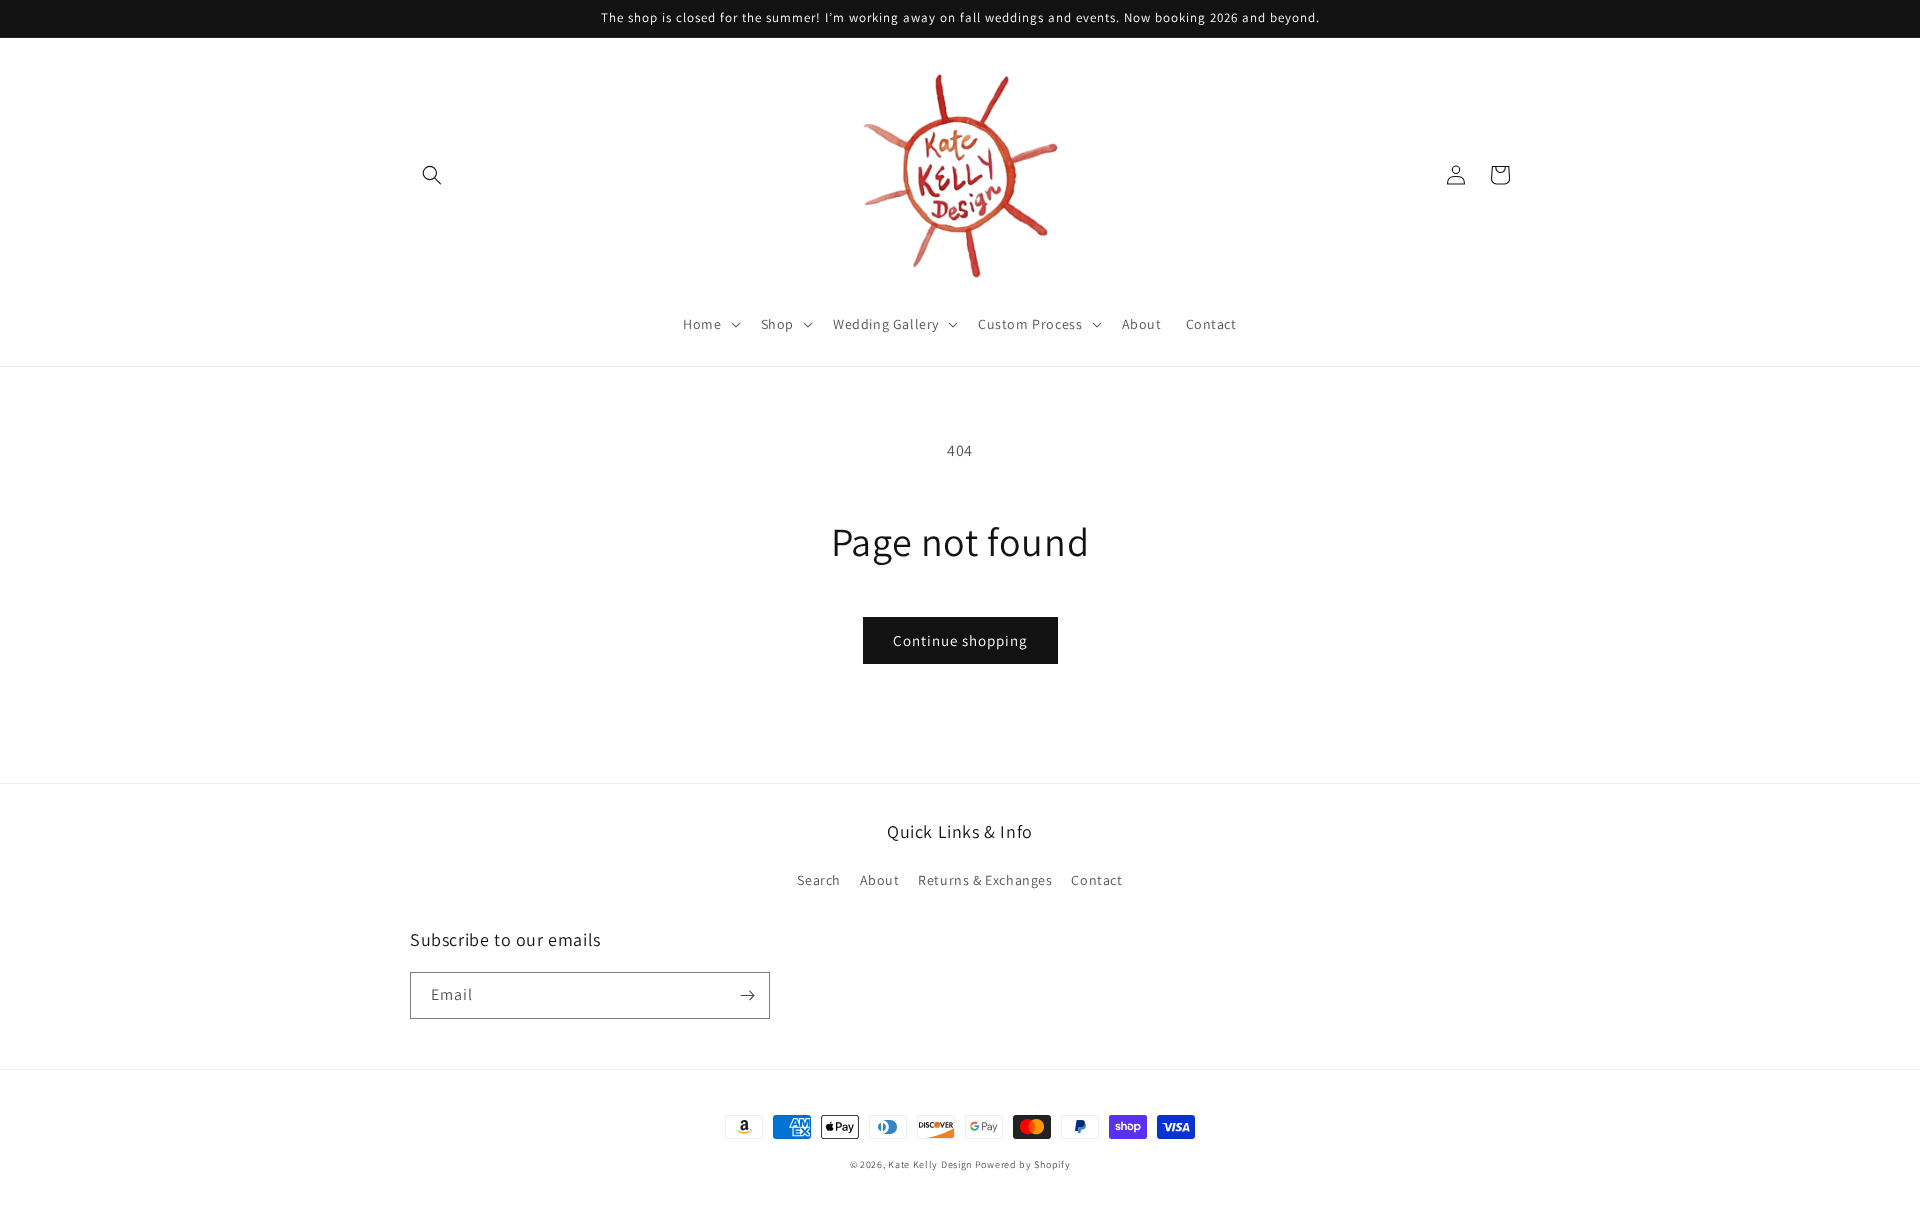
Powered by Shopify (1023, 1164)
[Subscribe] (747, 995)
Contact (1096, 880)
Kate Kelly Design (930, 1164)
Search (819, 880)
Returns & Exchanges (985, 880)
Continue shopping (960, 640)
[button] (432, 175)
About (880, 880)
